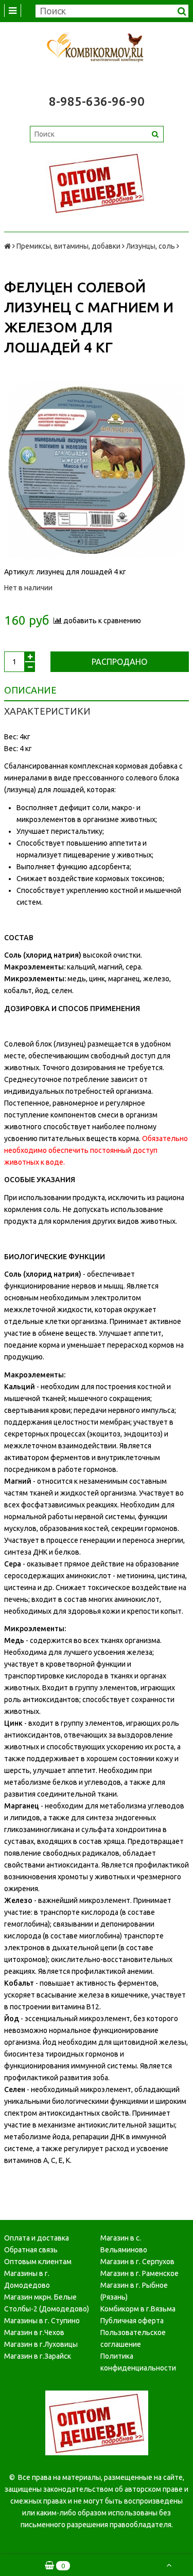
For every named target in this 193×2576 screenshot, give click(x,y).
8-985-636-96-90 (97, 101)
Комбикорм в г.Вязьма (138, 2309)
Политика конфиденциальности (138, 2362)
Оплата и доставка (37, 2238)
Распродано (119, 662)
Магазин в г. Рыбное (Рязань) (134, 2291)
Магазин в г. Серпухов (137, 2262)
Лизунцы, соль (151, 246)
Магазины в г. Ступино (42, 2321)
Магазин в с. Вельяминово (124, 2244)
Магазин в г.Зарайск (38, 2356)
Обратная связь (31, 2250)
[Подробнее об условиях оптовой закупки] (97, 183)
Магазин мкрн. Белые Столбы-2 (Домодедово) (47, 2303)
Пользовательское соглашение (133, 2338)
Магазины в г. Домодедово (27, 2279)
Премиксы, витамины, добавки (68, 246)
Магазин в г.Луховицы (41, 2344)
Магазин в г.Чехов (34, 2332)
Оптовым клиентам (38, 2262)
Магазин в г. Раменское (139, 2273)
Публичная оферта (132, 2321)
